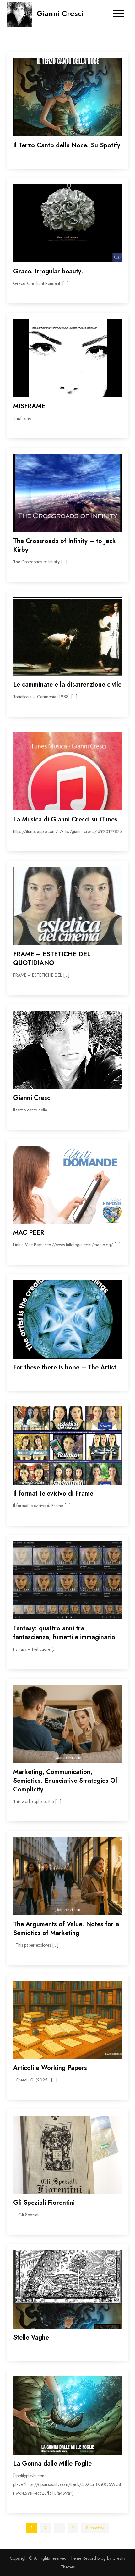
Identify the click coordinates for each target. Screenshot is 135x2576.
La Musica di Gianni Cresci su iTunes (65, 819)
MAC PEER (29, 1233)
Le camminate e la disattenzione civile (67, 685)
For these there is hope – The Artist (65, 1367)
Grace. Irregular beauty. (48, 271)
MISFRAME (29, 406)
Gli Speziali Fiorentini (44, 2203)
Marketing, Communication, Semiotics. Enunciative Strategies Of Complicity (65, 1781)
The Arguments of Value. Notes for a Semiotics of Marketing (66, 1929)
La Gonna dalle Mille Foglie (52, 2464)
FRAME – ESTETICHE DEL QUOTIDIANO (52, 959)
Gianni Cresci (60, 13)
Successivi (95, 2528)
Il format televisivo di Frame (53, 1494)
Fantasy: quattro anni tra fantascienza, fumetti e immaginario (64, 1633)
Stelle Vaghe (31, 2337)
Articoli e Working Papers (50, 2068)
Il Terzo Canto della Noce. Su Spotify (67, 145)
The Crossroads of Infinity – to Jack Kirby (65, 545)
